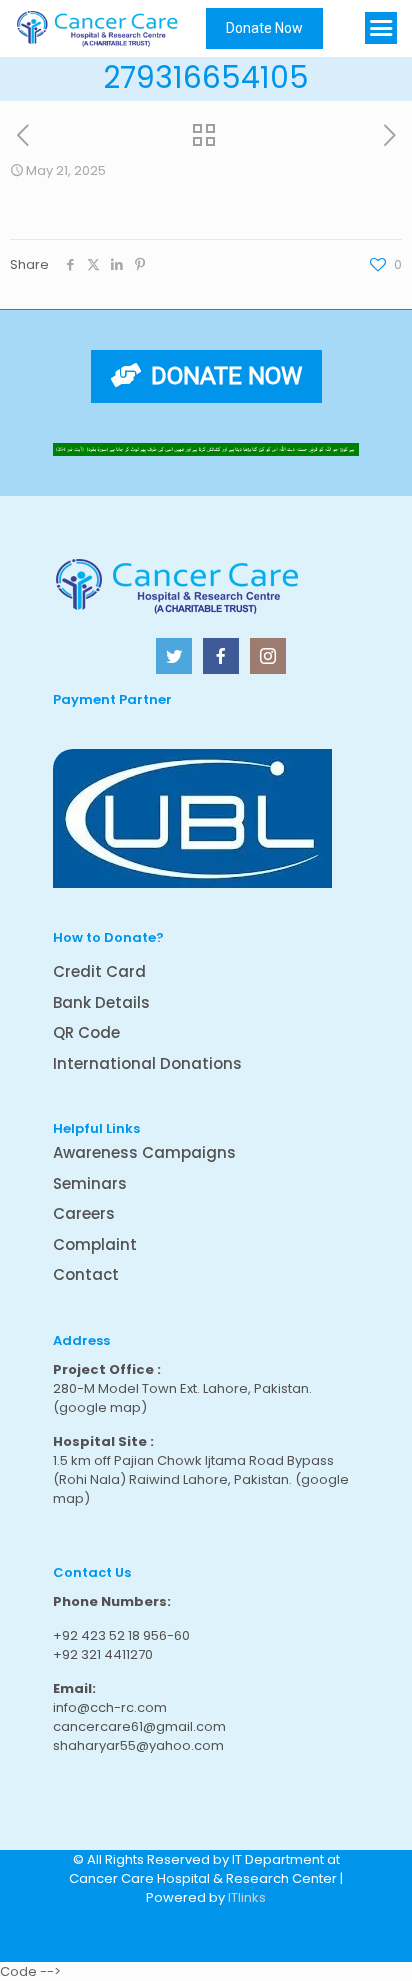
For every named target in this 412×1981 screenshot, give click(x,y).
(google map (97, 1407)
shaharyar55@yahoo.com (138, 1745)
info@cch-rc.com (110, 1707)
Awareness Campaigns (144, 1152)
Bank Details (101, 1002)
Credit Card (99, 971)
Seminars (90, 1183)
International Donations (147, 1063)
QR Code (86, 1032)
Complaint (95, 1244)
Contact (86, 1274)
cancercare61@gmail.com (139, 1726)
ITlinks (247, 1897)
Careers (84, 1213)
